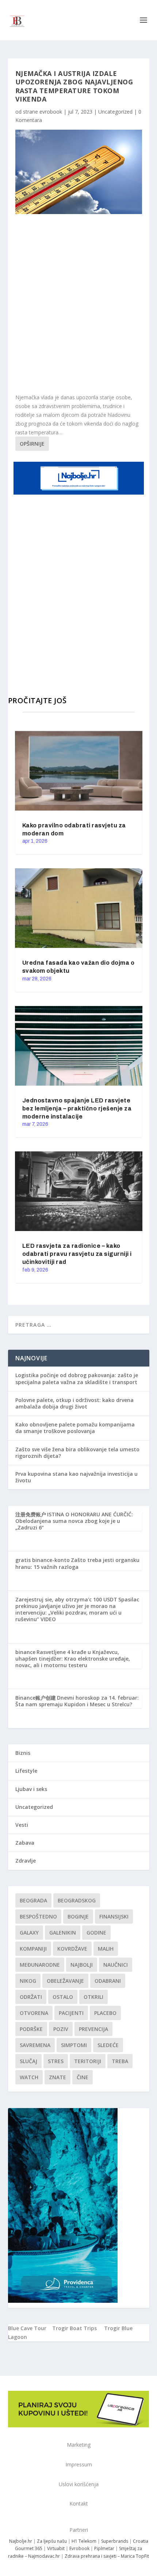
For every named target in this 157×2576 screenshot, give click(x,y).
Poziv (61, 2029)
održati (31, 1997)
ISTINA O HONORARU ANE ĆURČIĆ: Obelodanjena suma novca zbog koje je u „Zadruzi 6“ (74, 1521)
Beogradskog (77, 1900)
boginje (78, 1916)
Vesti (22, 1825)
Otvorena (34, 2013)
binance (25, 1652)
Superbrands (115, 2541)
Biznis (23, 1753)
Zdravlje (26, 1861)
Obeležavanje (65, 1981)
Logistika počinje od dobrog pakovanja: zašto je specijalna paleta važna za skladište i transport (77, 1378)
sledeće (108, 2045)
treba (120, 2061)
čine (83, 2077)
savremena (35, 2045)
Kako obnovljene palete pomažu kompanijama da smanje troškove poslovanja (75, 1428)
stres (56, 2061)
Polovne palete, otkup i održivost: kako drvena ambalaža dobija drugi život (74, 1403)
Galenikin (63, 1933)
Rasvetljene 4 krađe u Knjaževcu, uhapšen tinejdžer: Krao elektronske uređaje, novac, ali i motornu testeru (73, 1659)
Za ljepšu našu (52, 2541)
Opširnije (32, 444)
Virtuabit (56, 2548)
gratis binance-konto (43, 1560)
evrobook (51, 112)
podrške (31, 2029)
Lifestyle (26, 1771)
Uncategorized (115, 112)
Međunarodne (40, 1965)
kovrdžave (72, 1949)
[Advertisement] (78, 304)
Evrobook (79, 2548)
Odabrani (108, 1981)
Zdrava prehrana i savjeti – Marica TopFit (107, 2556)
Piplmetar (104, 2548)
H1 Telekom (84, 2541)
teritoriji (88, 2061)
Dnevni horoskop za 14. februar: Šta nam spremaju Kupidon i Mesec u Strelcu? (77, 1701)
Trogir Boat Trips (74, 2328)
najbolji (82, 1965)
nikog (28, 1981)
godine (96, 1933)
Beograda (33, 1900)
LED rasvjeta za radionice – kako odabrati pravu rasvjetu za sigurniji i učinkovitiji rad (77, 1254)
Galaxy (29, 1933)
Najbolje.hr (21, 2541)
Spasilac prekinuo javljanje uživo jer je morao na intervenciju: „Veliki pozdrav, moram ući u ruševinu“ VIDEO (77, 1609)
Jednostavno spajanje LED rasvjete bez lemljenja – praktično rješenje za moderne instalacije (77, 1108)
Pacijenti (71, 2013)
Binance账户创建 (36, 1698)
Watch (29, 2077)
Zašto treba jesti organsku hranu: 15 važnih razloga (77, 1563)
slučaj (28, 2061)
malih (106, 1949)
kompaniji (33, 1949)
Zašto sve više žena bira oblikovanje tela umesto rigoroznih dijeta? (77, 1453)
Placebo (105, 2013)
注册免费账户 (31, 1514)
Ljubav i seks (31, 1789)
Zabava (25, 1843)
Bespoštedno (38, 1916)
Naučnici (116, 1965)
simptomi (74, 2045)
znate (58, 2077)
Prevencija (93, 2029)
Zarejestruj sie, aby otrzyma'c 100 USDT (66, 1599)
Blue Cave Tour (27, 2328)
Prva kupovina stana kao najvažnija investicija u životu (76, 1477)
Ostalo (63, 1997)
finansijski (114, 1916)
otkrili (93, 1997)
